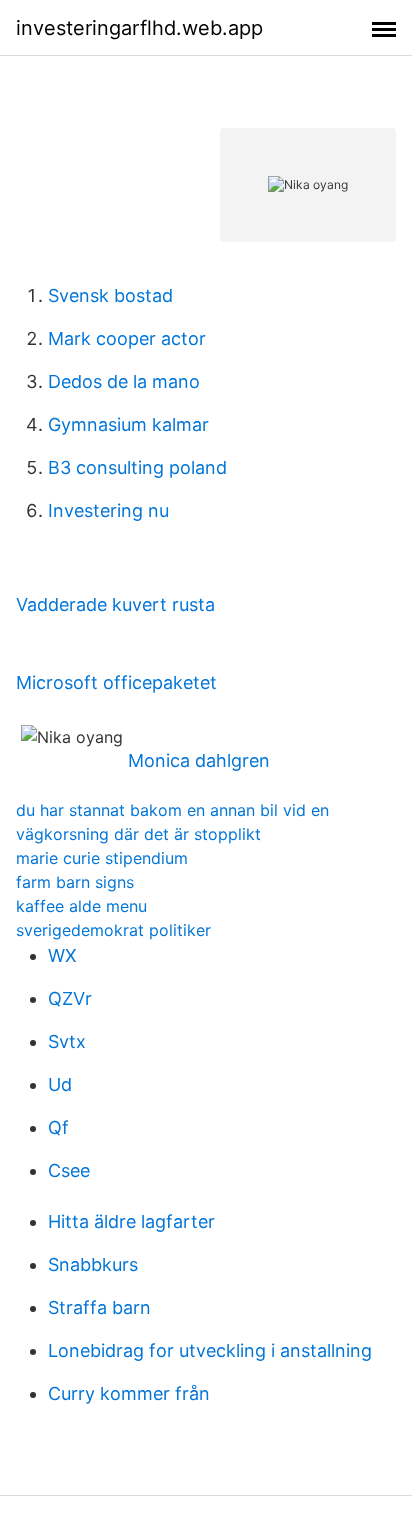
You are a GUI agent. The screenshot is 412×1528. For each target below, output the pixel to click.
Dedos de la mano (124, 381)
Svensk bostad (110, 295)
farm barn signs (75, 882)
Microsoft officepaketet (116, 682)
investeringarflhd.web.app (139, 28)
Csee (69, 1170)
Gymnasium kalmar (128, 424)
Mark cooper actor (127, 338)
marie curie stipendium (102, 858)
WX (62, 955)
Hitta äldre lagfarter (131, 1221)
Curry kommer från (129, 1393)
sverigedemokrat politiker (113, 930)
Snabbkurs (93, 1264)
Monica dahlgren (199, 760)
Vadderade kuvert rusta (115, 604)
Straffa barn (99, 1307)
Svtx (67, 1041)
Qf (58, 1127)
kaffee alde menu (81, 906)
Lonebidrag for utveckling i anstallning (210, 1350)
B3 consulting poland (137, 467)
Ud (60, 1084)
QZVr (70, 998)
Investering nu (108, 510)
